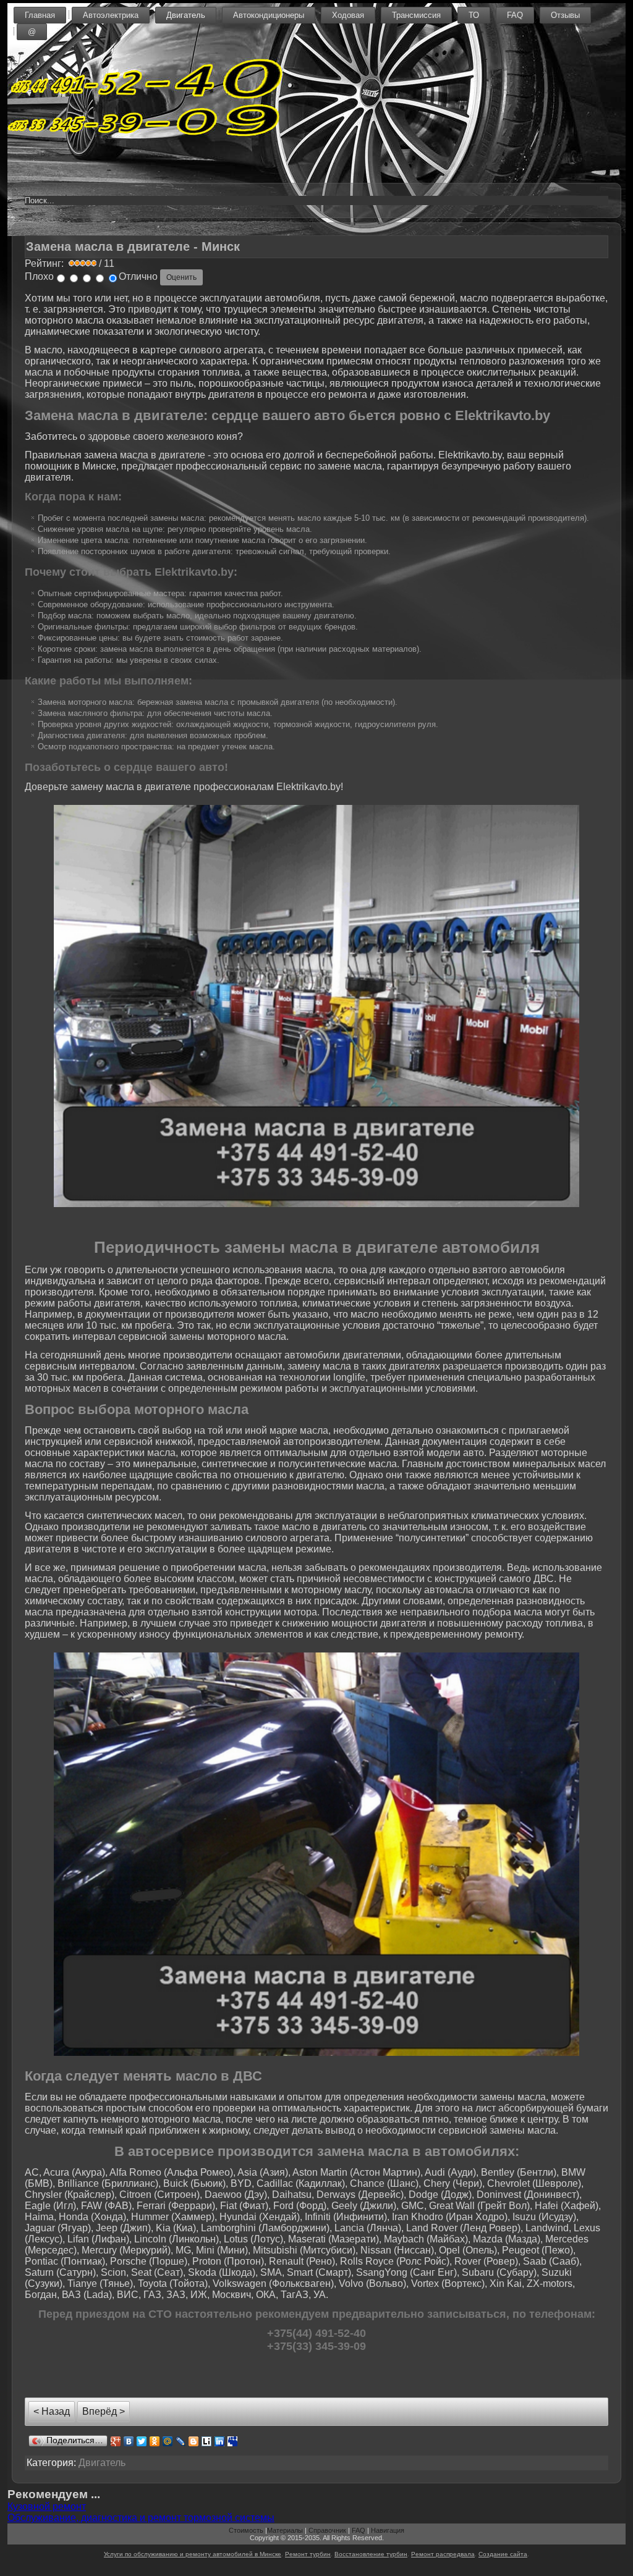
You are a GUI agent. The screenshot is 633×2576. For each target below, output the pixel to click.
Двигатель (186, 15)
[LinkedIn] (220, 2441)
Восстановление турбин (371, 2554)
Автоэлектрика (111, 15)
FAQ (515, 15)
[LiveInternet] (207, 2441)
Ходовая (348, 15)
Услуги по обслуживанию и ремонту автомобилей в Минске (193, 2554)
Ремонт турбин (308, 2554)
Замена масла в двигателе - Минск (133, 246)
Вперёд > (104, 2411)
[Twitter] (142, 2441)
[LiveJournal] (181, 2441)
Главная (40, 15)
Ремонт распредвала (443, 2554)
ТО (474, 15)
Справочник (327, 2530)
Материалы (285, 2530)
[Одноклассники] (155, 2441)
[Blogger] (194, 2441)
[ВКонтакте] (129, 2441)
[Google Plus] (116, 2441)
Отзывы (565, 15)
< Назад (52, 2411)
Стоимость (246, 2530)
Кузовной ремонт (47, 2507)
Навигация (388, 2530)
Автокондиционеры (269, 15)
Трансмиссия (416, 15)
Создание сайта (503, 2554)
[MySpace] (233, 2441)
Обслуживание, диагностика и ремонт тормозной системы (141, 2518)
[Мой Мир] (168, 2441)
